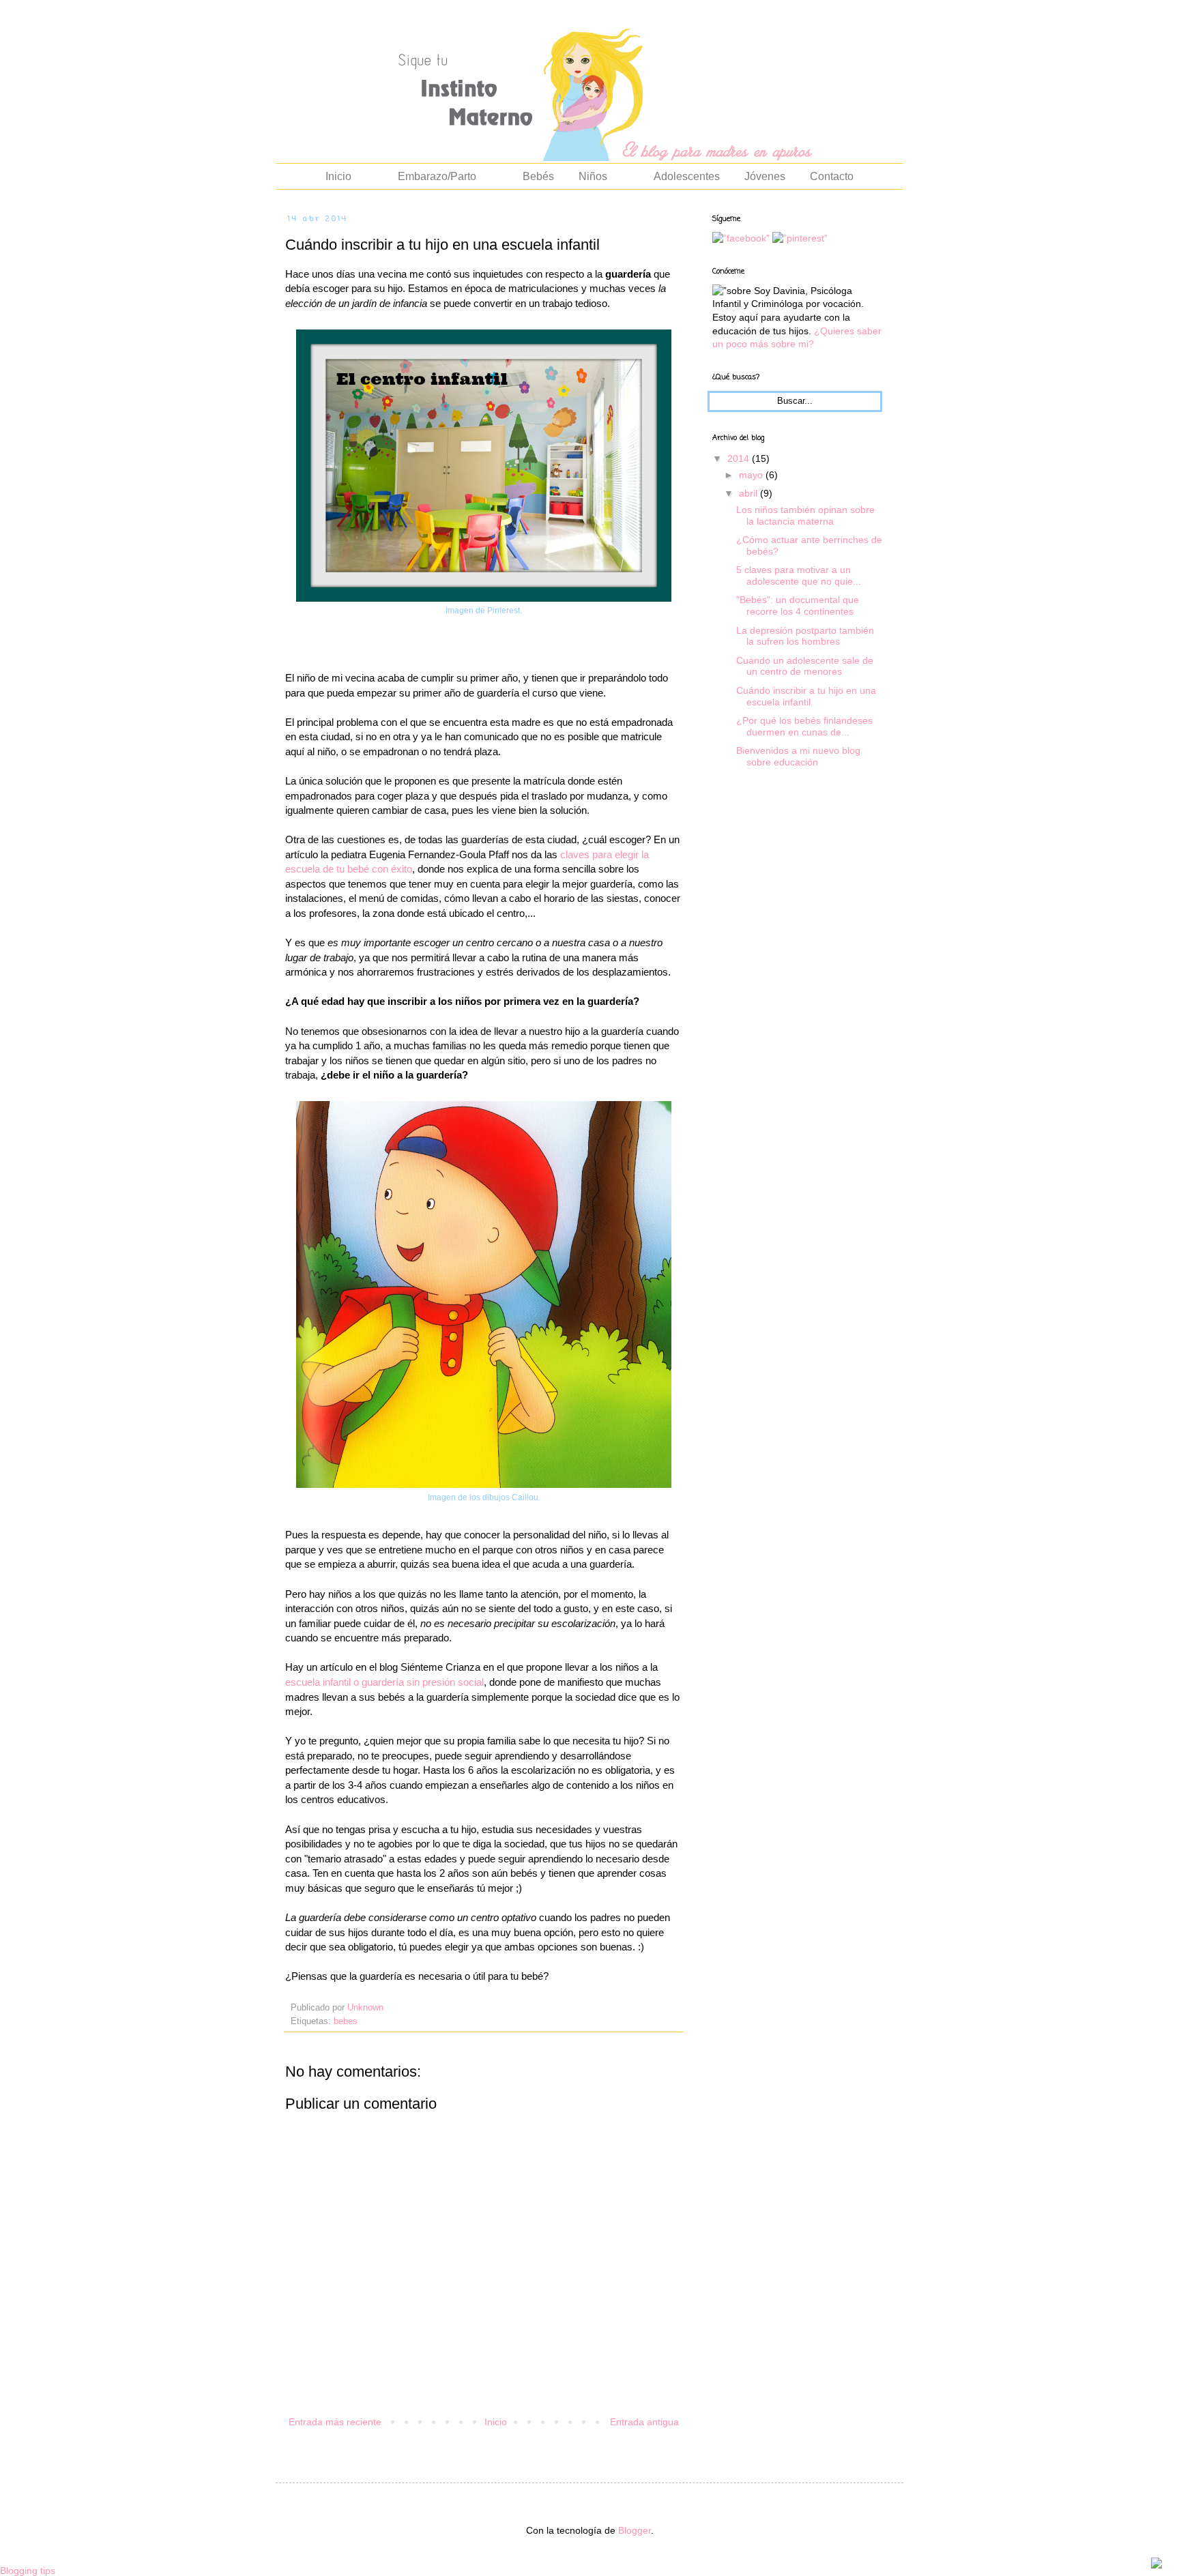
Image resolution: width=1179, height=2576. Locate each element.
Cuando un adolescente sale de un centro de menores (805, 666)
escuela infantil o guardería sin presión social (384, 1682)
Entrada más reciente (335, 2422)
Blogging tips (28, 2571)
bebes (346, 2021)
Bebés (538, 176)
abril (749, 493)
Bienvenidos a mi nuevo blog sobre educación (798, 756)
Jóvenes (765, 176)
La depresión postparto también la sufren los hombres (805, 636)
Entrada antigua (644, 2422)
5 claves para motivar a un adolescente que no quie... (799, 575)
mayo (752, 475)
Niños (593, 176)
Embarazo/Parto (437, 176)
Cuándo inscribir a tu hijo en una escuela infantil (806, 696)
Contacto (832, 176)
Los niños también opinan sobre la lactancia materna (805, 515)
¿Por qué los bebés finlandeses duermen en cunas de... (804, 726)
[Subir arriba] (1156, 2565)
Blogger (635, 2530)
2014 (740, 458)
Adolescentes (687, 176)
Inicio (338, 176)
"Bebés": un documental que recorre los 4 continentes (798, 605)
